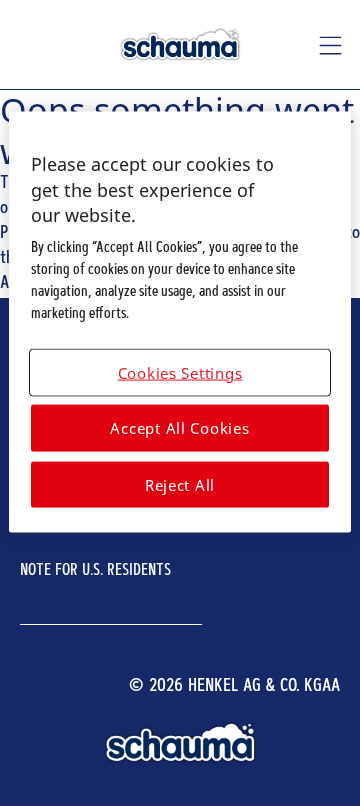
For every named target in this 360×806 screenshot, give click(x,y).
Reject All (180, 484)
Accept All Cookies (179, 428)
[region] (180, 322)
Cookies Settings (180, 372)
